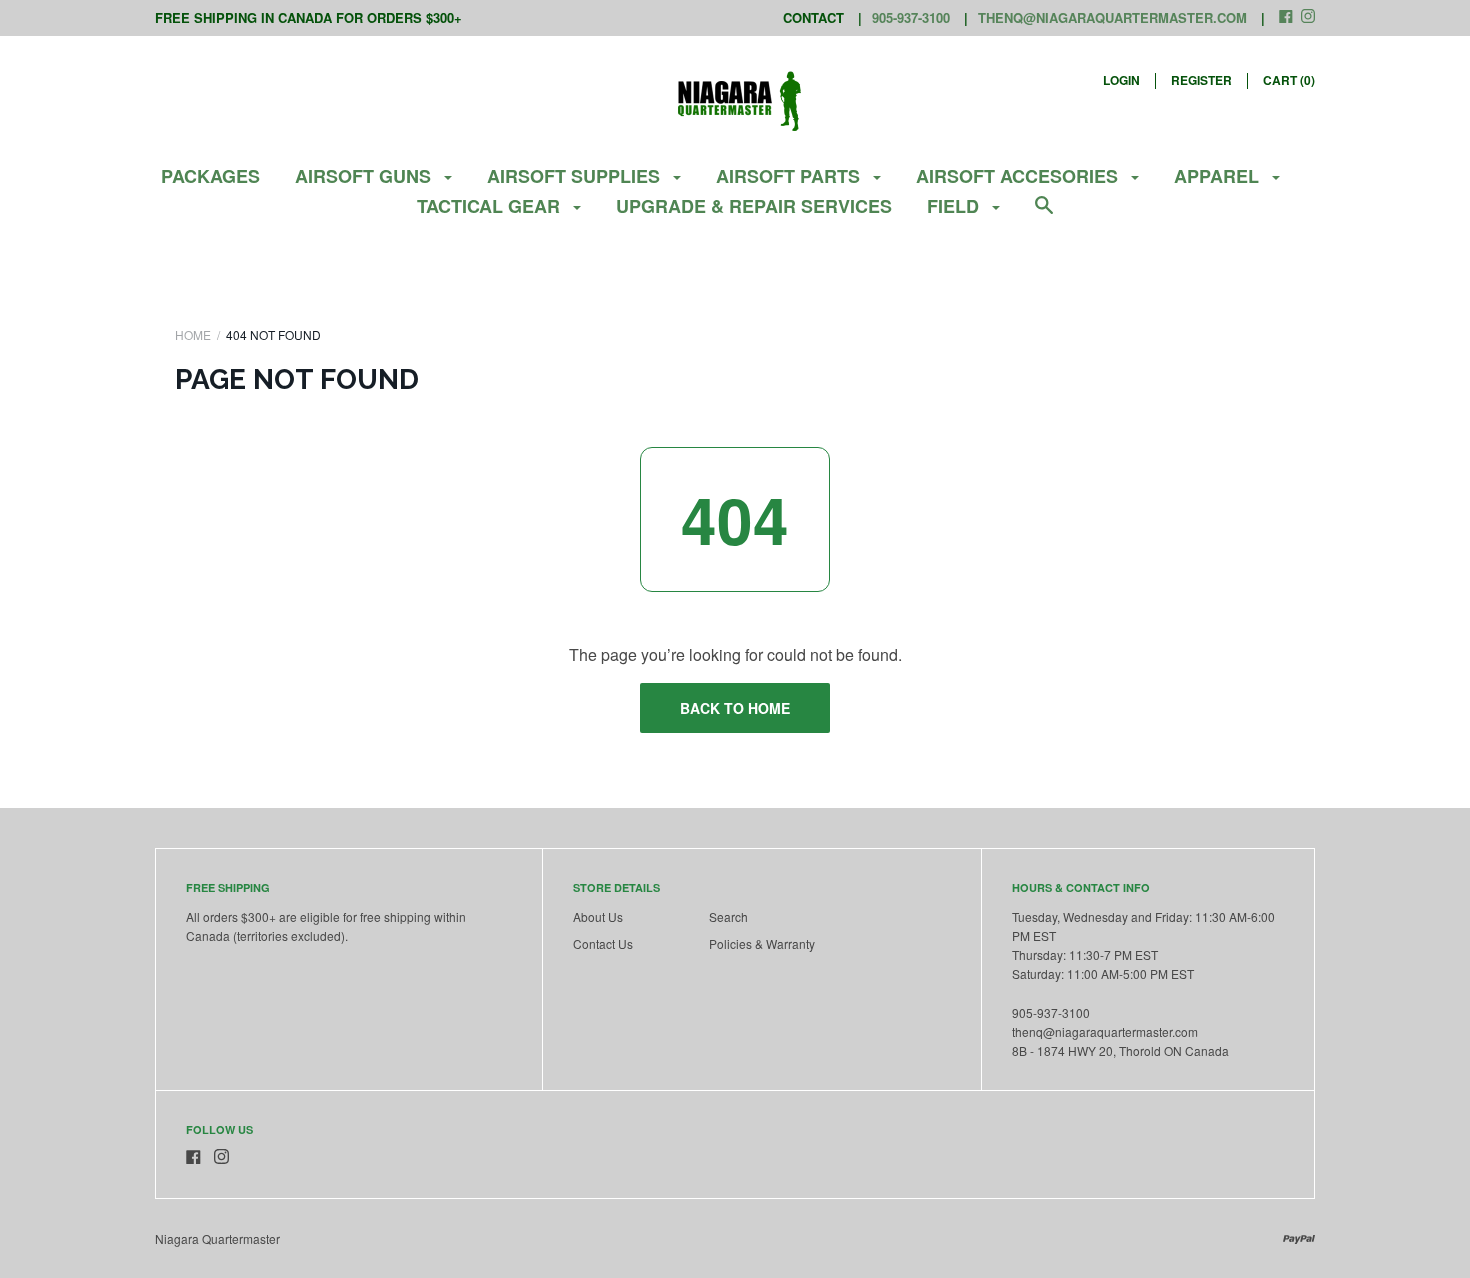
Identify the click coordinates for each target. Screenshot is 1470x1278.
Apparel (1219, 176)
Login (1121, 80)
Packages (210, 176)
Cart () (1289, 80)
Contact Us (603, 943)
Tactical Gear (491, 206)
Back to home (735, 708)
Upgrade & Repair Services (754, 206)
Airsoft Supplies (576, 176)
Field (955, 206)
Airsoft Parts (790, 176)
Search (728, 916)
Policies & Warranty (762, 943)
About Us (598, 916)
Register (1201, 80)
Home (193, 334)
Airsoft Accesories (1019, 176)
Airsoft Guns (365, 176)
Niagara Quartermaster (217, 1238)
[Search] (1044, 214)
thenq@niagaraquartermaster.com (1112, 17)
